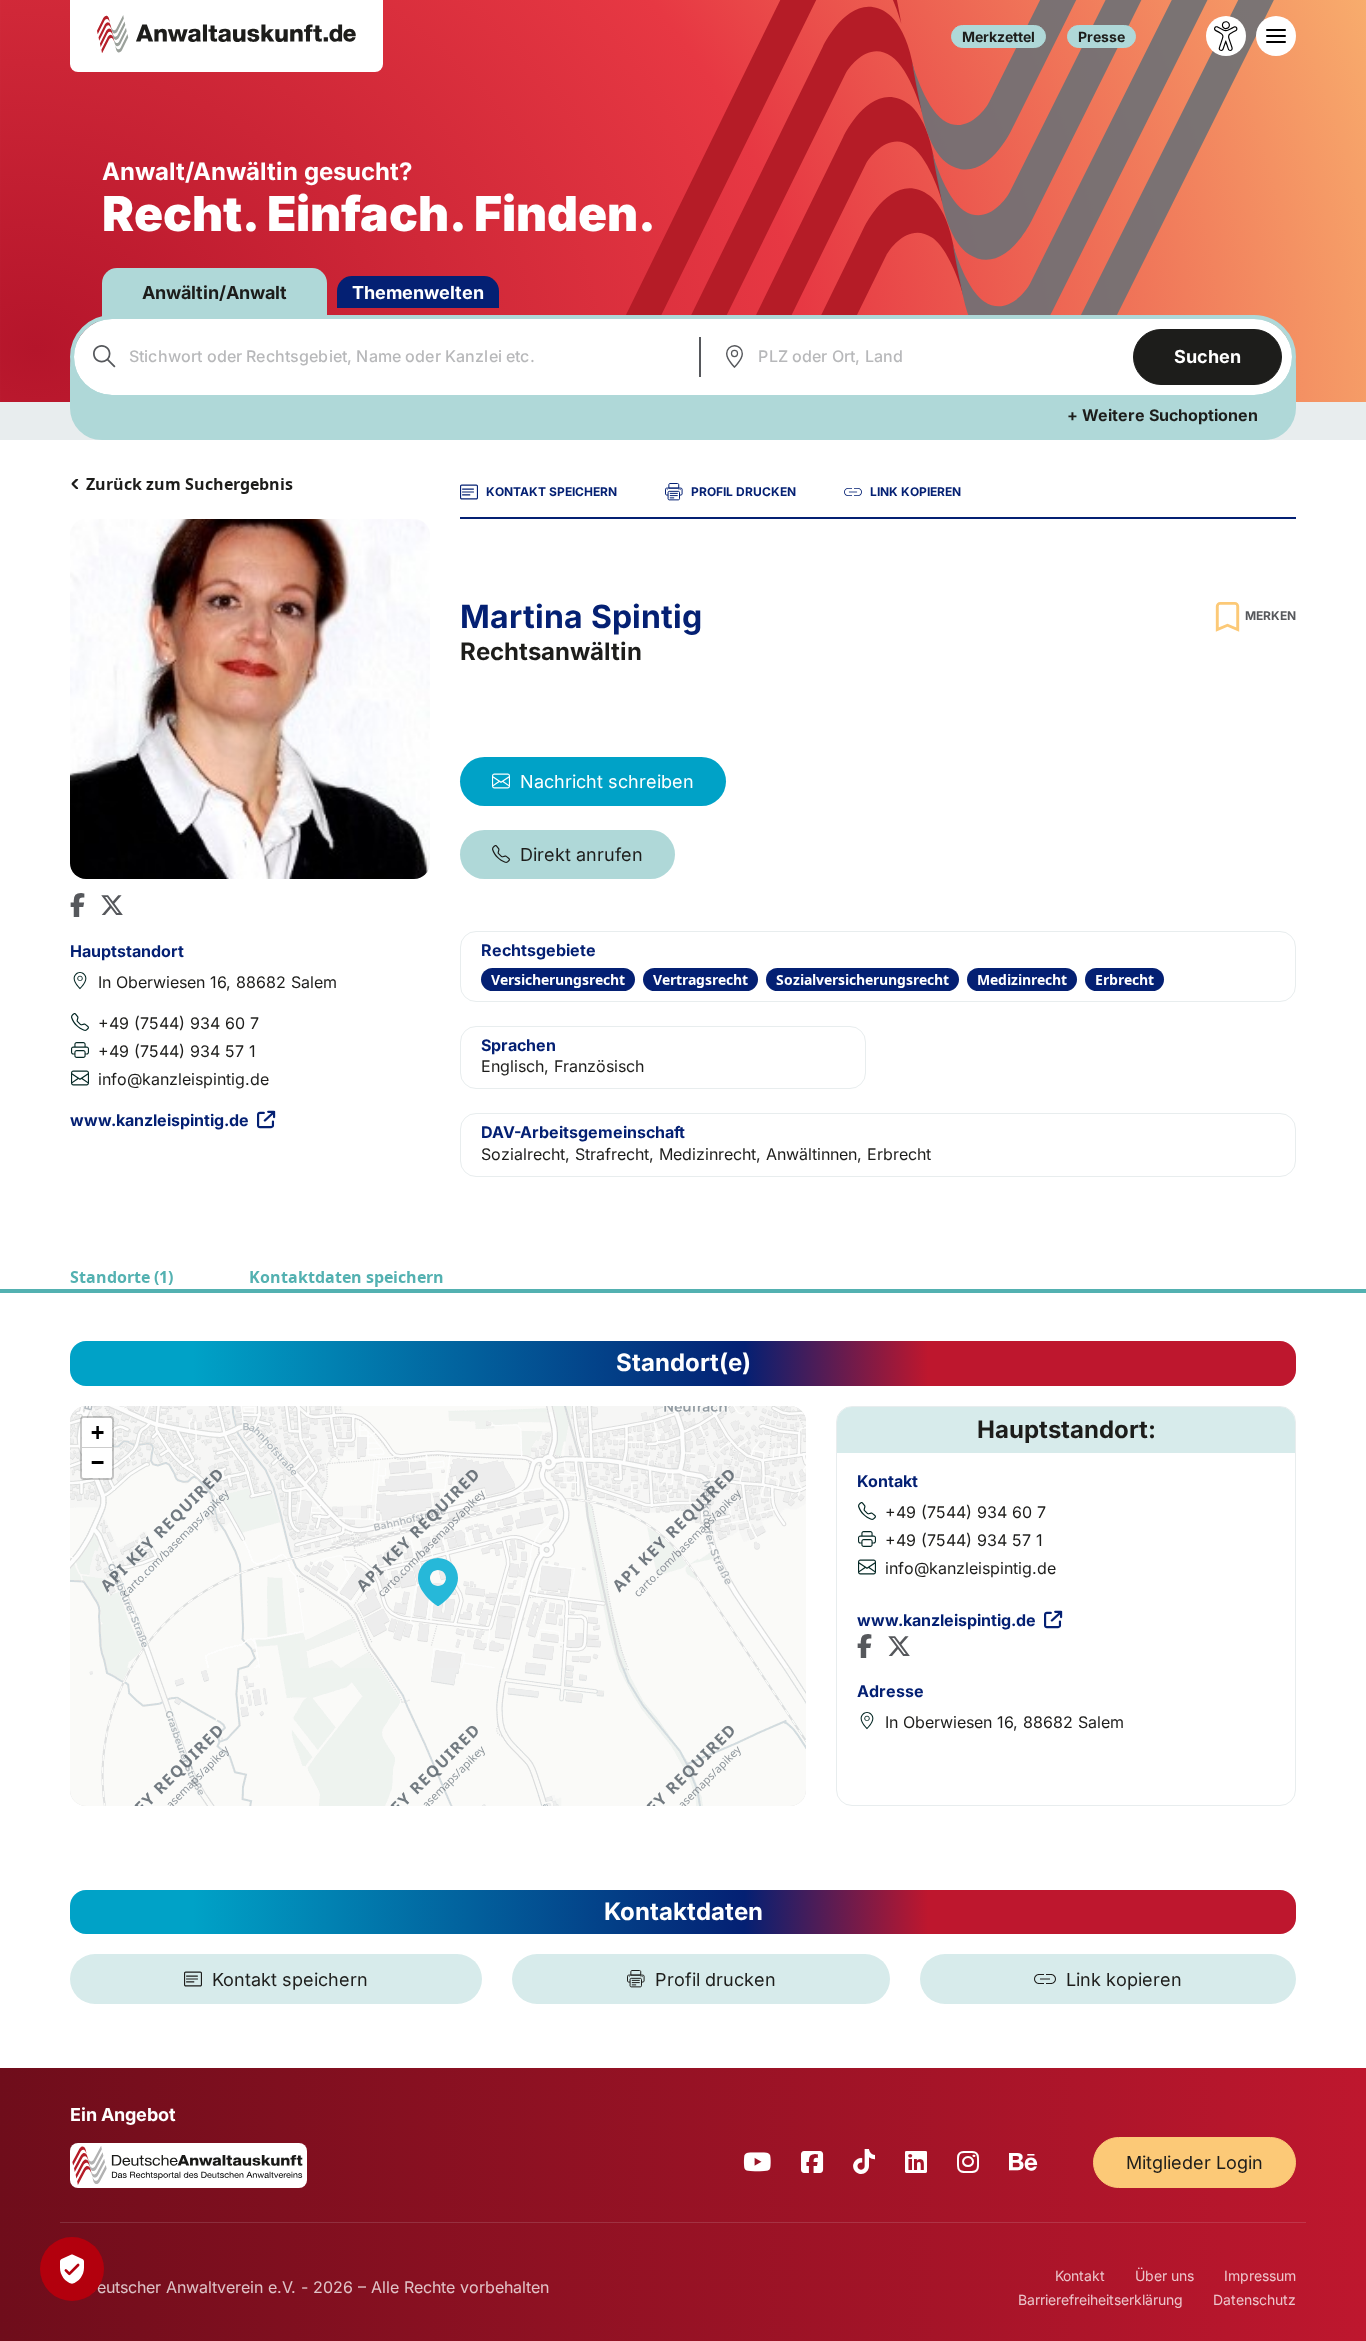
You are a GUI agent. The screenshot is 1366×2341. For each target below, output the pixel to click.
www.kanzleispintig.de (159, 1120)
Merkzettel (998, 36)
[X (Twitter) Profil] (112, 905)
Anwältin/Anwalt (214, 292)
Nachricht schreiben (607, 781)
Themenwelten (418, 292)
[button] (438, 1582)
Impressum (1260, 2275)
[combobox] (384, 357)
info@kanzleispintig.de (183, 1079)
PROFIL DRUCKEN (743, 491)
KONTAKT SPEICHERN (551, 491)
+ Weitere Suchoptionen (1162, 415)
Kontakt (1080, 2275)
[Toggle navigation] (1276, 36)
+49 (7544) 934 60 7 (178, 1023)
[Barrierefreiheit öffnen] (1226, 36)
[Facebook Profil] (77, 905)
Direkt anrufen (581, 854)
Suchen (1207, 356)
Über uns (1164, 2275)
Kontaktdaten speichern (346, 1277)
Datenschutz (1254, 2299)
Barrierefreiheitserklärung (1100, 2299)
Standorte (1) (121, 1277)
